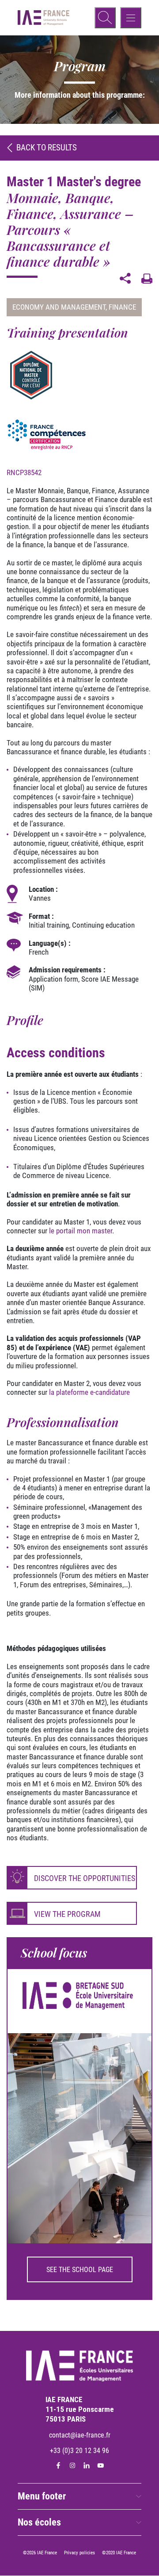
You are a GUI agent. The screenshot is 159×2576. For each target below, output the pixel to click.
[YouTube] (101, 2466)
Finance (122, 307)
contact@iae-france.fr (80, 2435)
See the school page (80, 2270)
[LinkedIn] (87, 2466)
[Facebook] (58, 2466)
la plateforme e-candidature (89, 1392)
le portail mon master (81, 1231)
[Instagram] (72, 2466)
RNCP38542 (24, 472)
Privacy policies (79, 2553)
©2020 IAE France (119, 2553)
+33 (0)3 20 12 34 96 (79, 2451)
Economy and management (59, 307)
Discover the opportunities (85, 1878)
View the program (67, 1914)
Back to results (47, 148)
